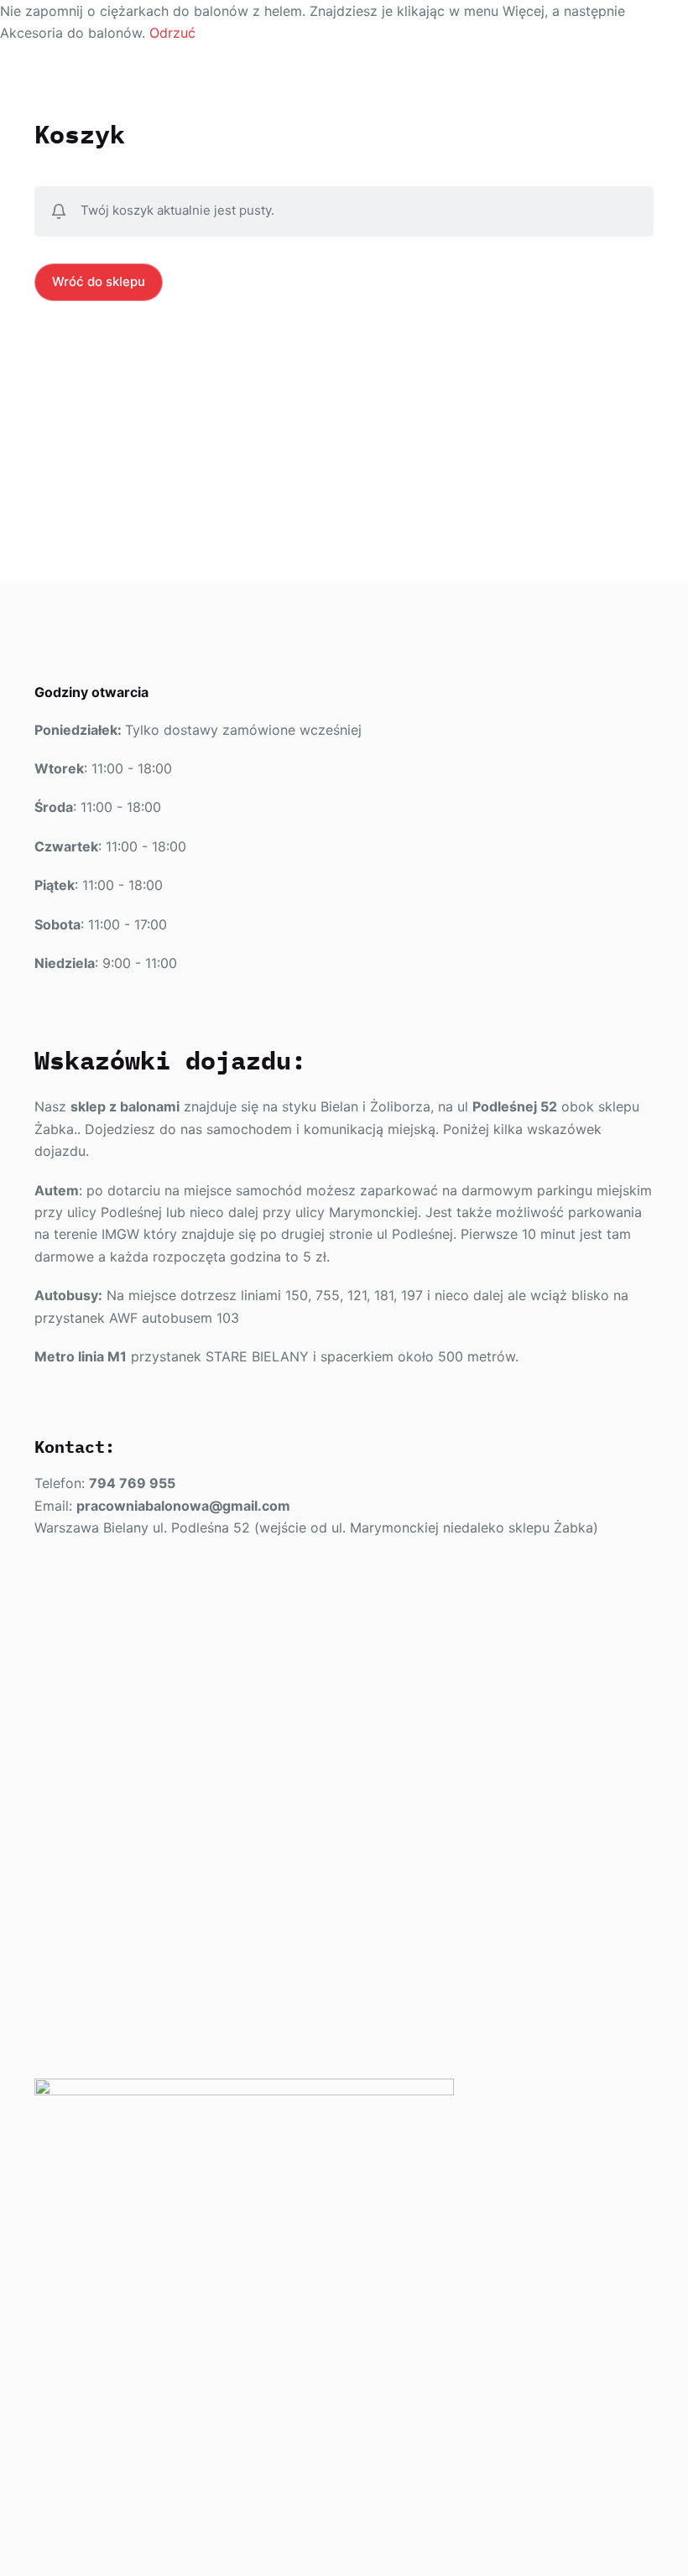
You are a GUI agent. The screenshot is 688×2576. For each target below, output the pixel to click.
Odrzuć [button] (172, 33)
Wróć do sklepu (99, 281)
